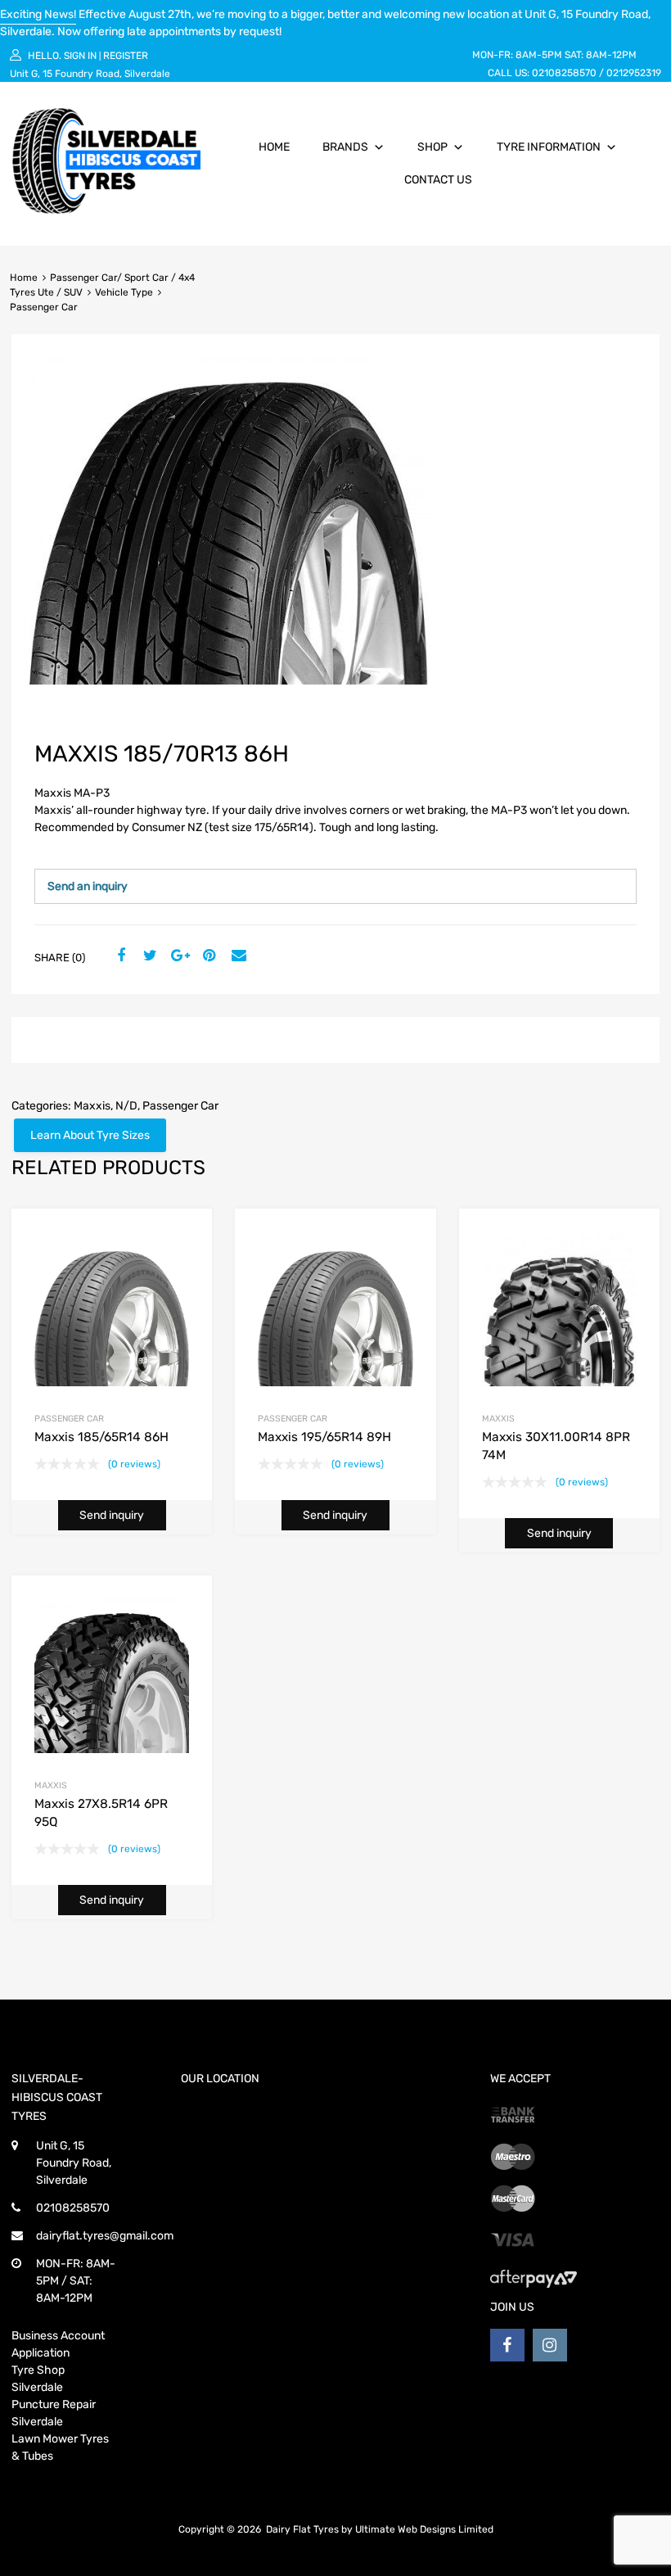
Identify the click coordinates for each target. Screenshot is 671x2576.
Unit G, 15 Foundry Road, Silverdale (90, 74)
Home (274, 147)
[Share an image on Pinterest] (207, 956)
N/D (126, 1106)
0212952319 (634, 73)
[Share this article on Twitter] (148, 956)
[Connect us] (507, 2345)
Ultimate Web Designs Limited (424, 2529)
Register (126, 56)
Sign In (80, 56)
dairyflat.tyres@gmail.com (105, 2236)
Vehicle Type (124, 292)
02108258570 (564, 73)
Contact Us (438, 180)
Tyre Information (549, 147)
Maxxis (92, 1106)
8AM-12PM (611, 55)
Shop (432, 147)
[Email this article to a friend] (236, 956)
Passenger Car (180, 1106)
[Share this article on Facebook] (119, 956)
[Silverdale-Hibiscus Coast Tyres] (106, 210)
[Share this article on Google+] (178, 956)
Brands (345, 147)
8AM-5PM (539, 55)
